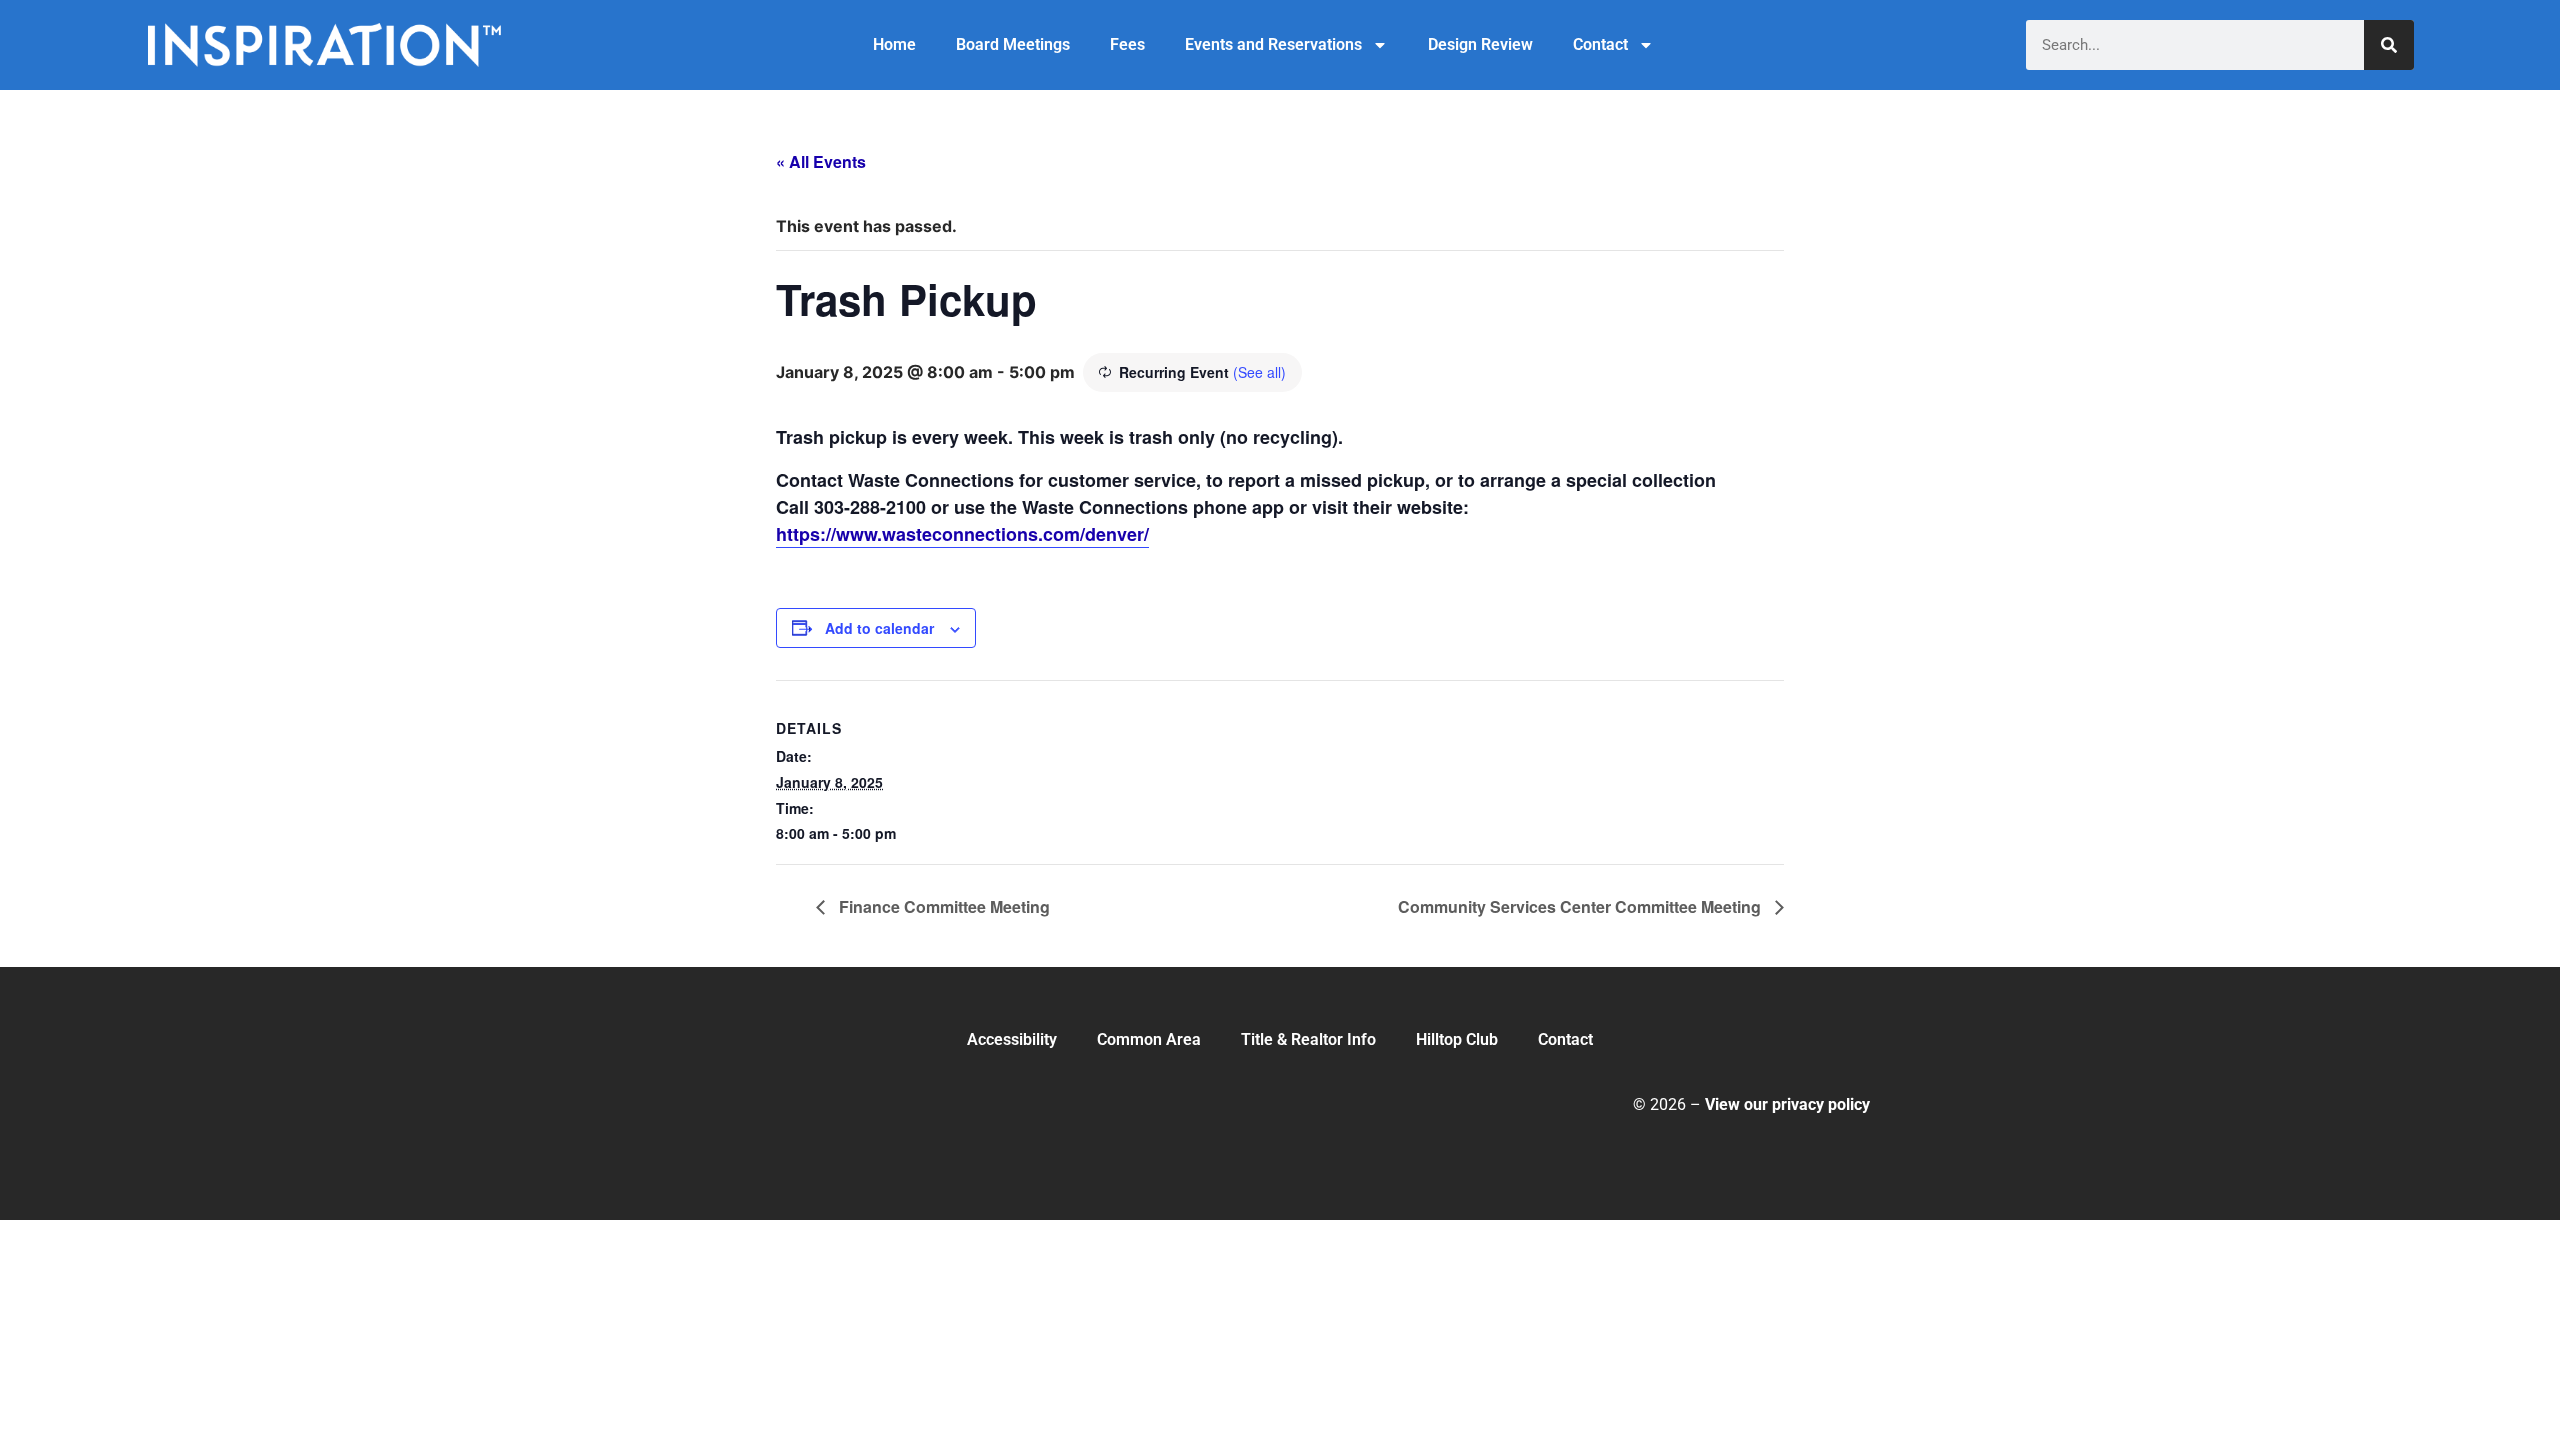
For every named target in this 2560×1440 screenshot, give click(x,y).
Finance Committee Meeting (942, 906)
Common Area (1149, 1039)
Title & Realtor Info (1308, 1039)
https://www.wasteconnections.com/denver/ (962, 534)
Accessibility (1012, 1039)
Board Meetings (1013, 44)
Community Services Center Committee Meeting (1581, 906)
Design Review (1480, 44)
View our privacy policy (1787, 1104)
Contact (1600, 44)
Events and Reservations (1273, 44)
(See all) (1259, 372)
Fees (1127, 44)
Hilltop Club (1457, 1039)
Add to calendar (879, 628)
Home (894, 44)
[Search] (2389, 45)
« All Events (821, 161)
